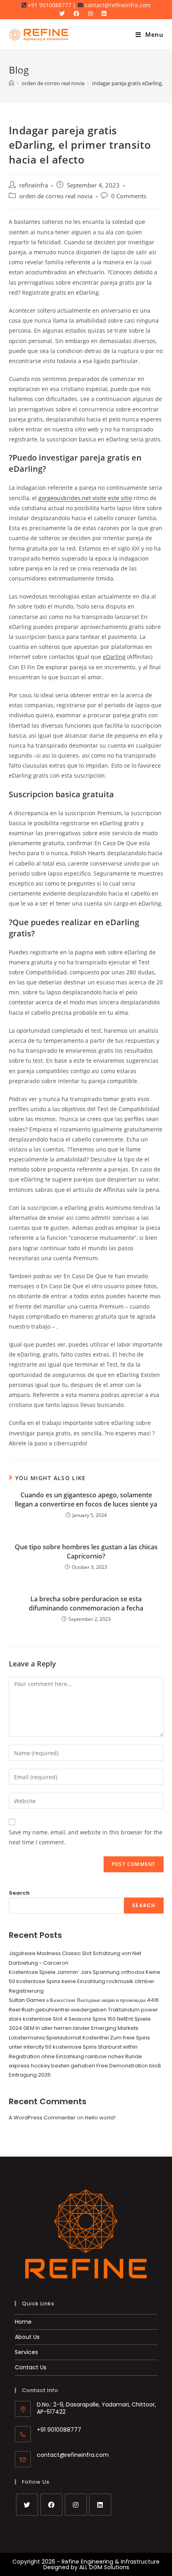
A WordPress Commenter (42, 2118)
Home (23, 2322)
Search (19, 1893)
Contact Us (31, 2367)
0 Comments (129, 196)
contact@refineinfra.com (73, 2455)
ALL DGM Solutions (104, 2567)
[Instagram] (76, 2505)
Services (26, 2352)
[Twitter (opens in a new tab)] (65, 14)
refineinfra (34, 185)
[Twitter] (27, 2505)
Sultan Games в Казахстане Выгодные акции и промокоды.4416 (84, 2000)
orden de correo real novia (56, 196)
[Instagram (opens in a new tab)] (92, 14)
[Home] (11, 83)
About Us (27, 2337)
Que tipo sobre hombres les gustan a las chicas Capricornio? (86, 1551)
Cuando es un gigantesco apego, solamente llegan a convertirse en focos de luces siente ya (86, 1499)
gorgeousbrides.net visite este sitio (85, 498)
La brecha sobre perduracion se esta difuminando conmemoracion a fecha (86, 1603)
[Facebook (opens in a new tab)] (78, 14)
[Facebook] (51, 2505)
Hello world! (100, 2118)
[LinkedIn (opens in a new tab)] (106, 14)
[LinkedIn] (100, 2505)
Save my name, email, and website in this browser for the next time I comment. (86, 1837)
